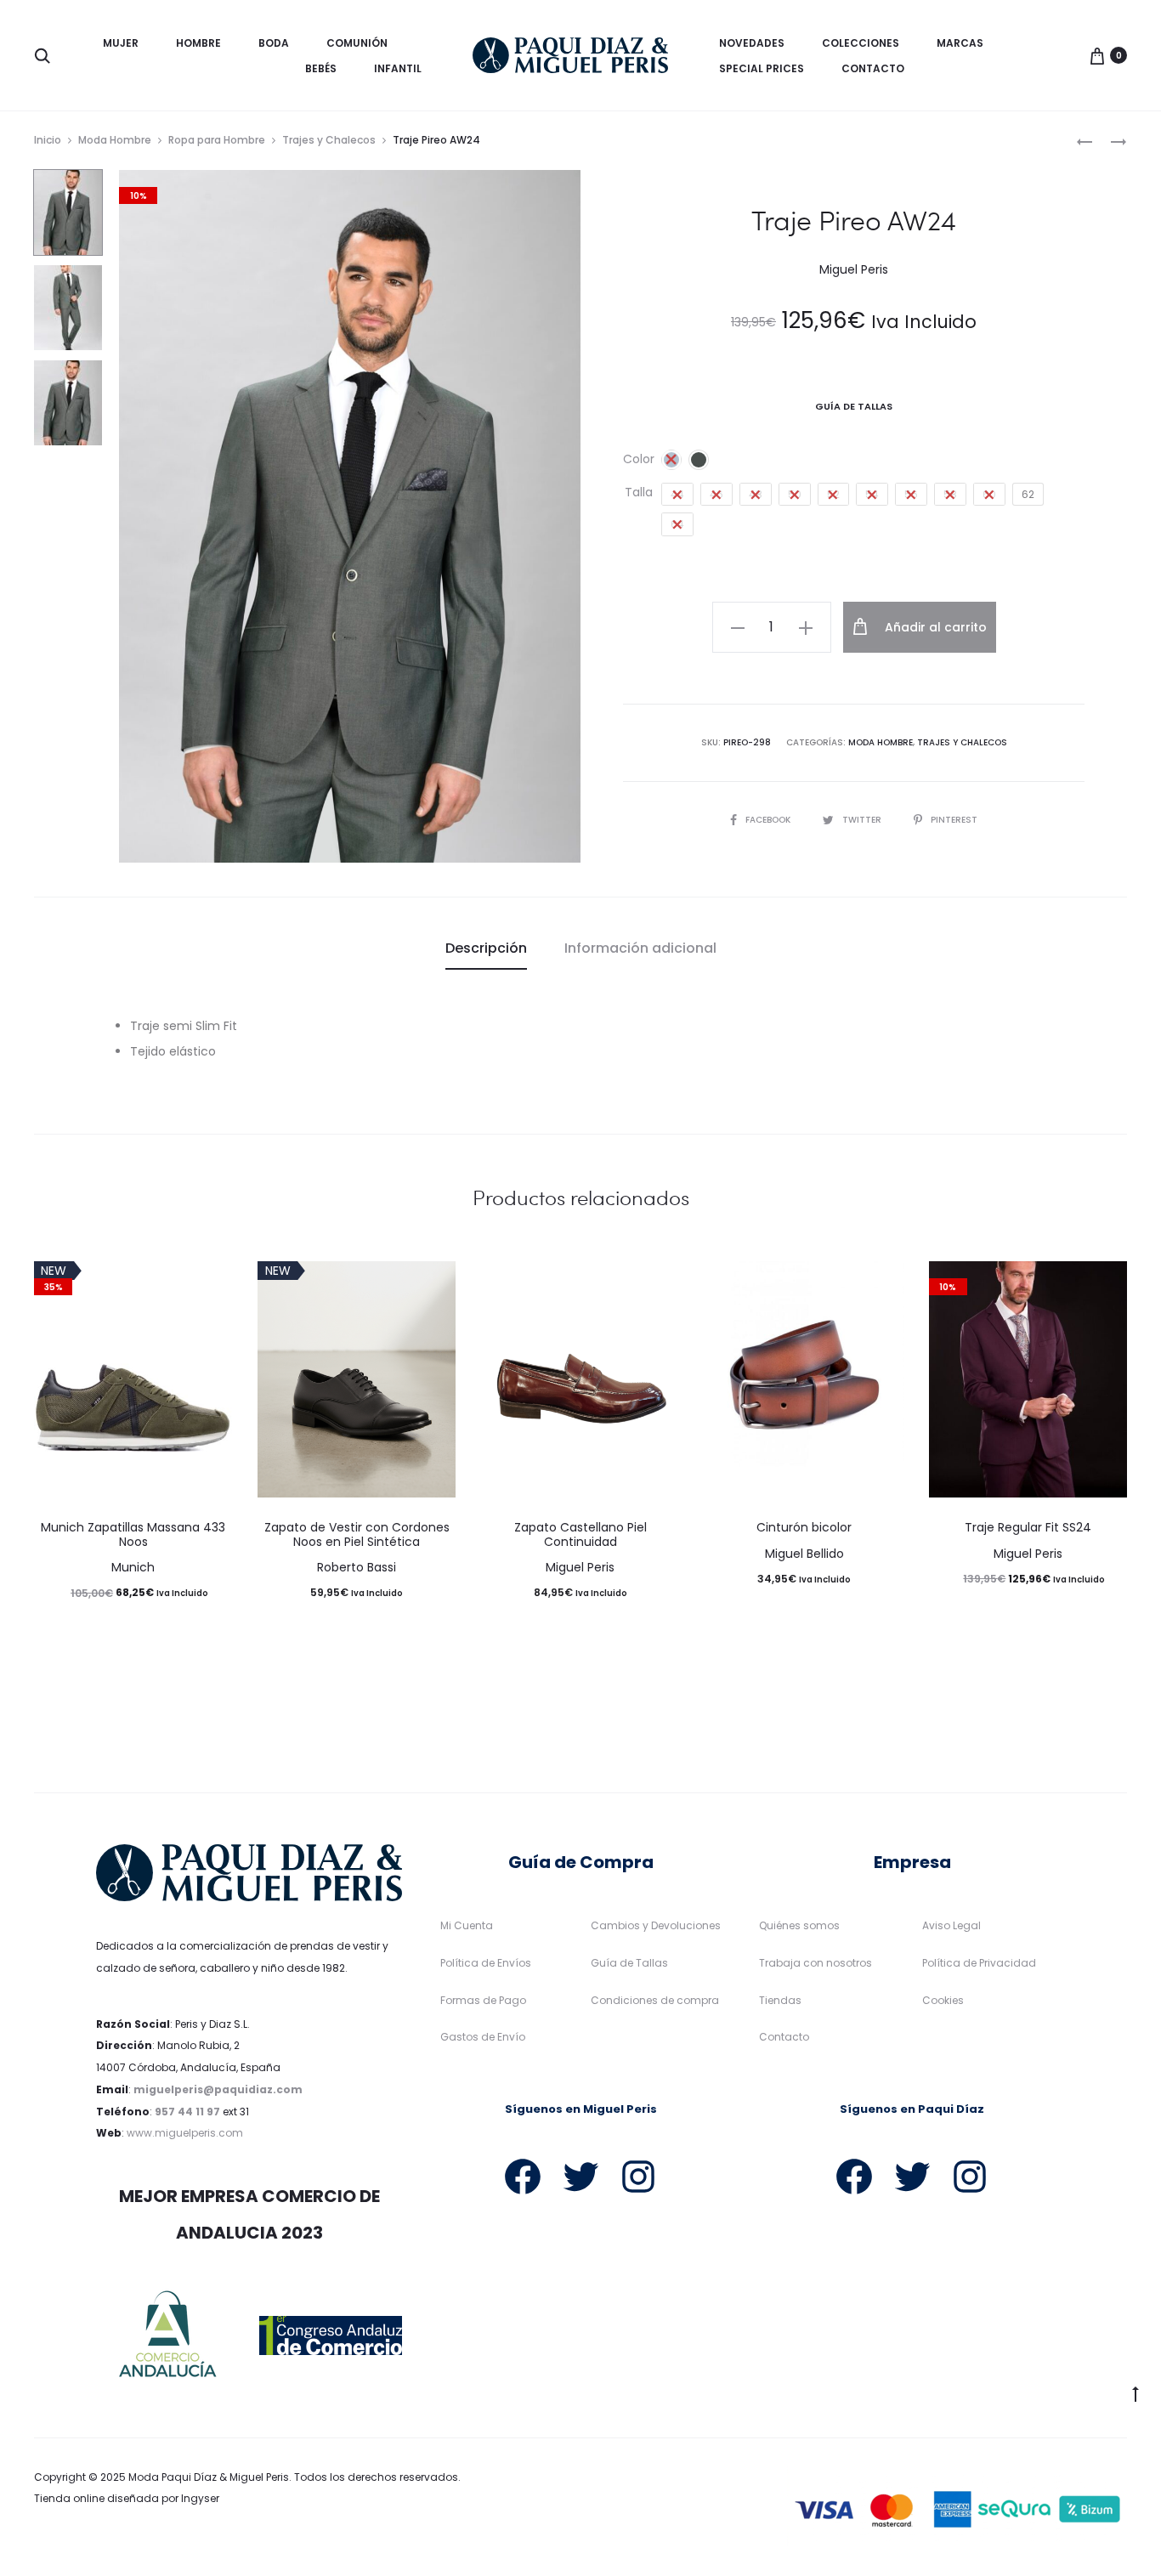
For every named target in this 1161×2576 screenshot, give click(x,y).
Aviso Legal (951, 1925)
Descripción (486, 948)
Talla (639, 492)
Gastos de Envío (483, 2037)
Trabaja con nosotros (816, 1963)
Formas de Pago (483, 2000)
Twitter (863, 820)
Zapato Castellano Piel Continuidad (580, 1534)
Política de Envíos (486, 1963)
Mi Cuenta (467, 1925)
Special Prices (762, 68)
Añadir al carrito (934, 627)
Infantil (398, 68)
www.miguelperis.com (185, 2133)
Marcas (960, 43)
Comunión (357, 43)
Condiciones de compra (655, 2000)
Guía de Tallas (629, 1963)
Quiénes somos (799, 1925)
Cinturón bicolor (804, 1527)
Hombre (198, 43)
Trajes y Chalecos (329, 140)
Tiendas (780, 2000)
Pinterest (954, 820)
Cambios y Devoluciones (656, 1925)
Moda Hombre (115, 140)
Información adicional (640, 948)
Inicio (48, 140)
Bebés (321, 68)
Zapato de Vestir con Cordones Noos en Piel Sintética (357, 1534)
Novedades (752, 43)
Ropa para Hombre (217, 140)
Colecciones (861, 43)
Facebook (769, 820)
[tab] (486, 948)
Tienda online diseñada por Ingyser (127, 2498)
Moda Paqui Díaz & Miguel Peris (209, 2477)
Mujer (121, 43)
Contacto (873, 68)
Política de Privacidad (979, 1963)
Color (639, 459)
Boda (274, 43)
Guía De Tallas (854, 406)
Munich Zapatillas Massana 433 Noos (133, 1534)
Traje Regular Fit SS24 (1028, 1527)
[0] (1097, 55)
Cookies (943, 2000)
